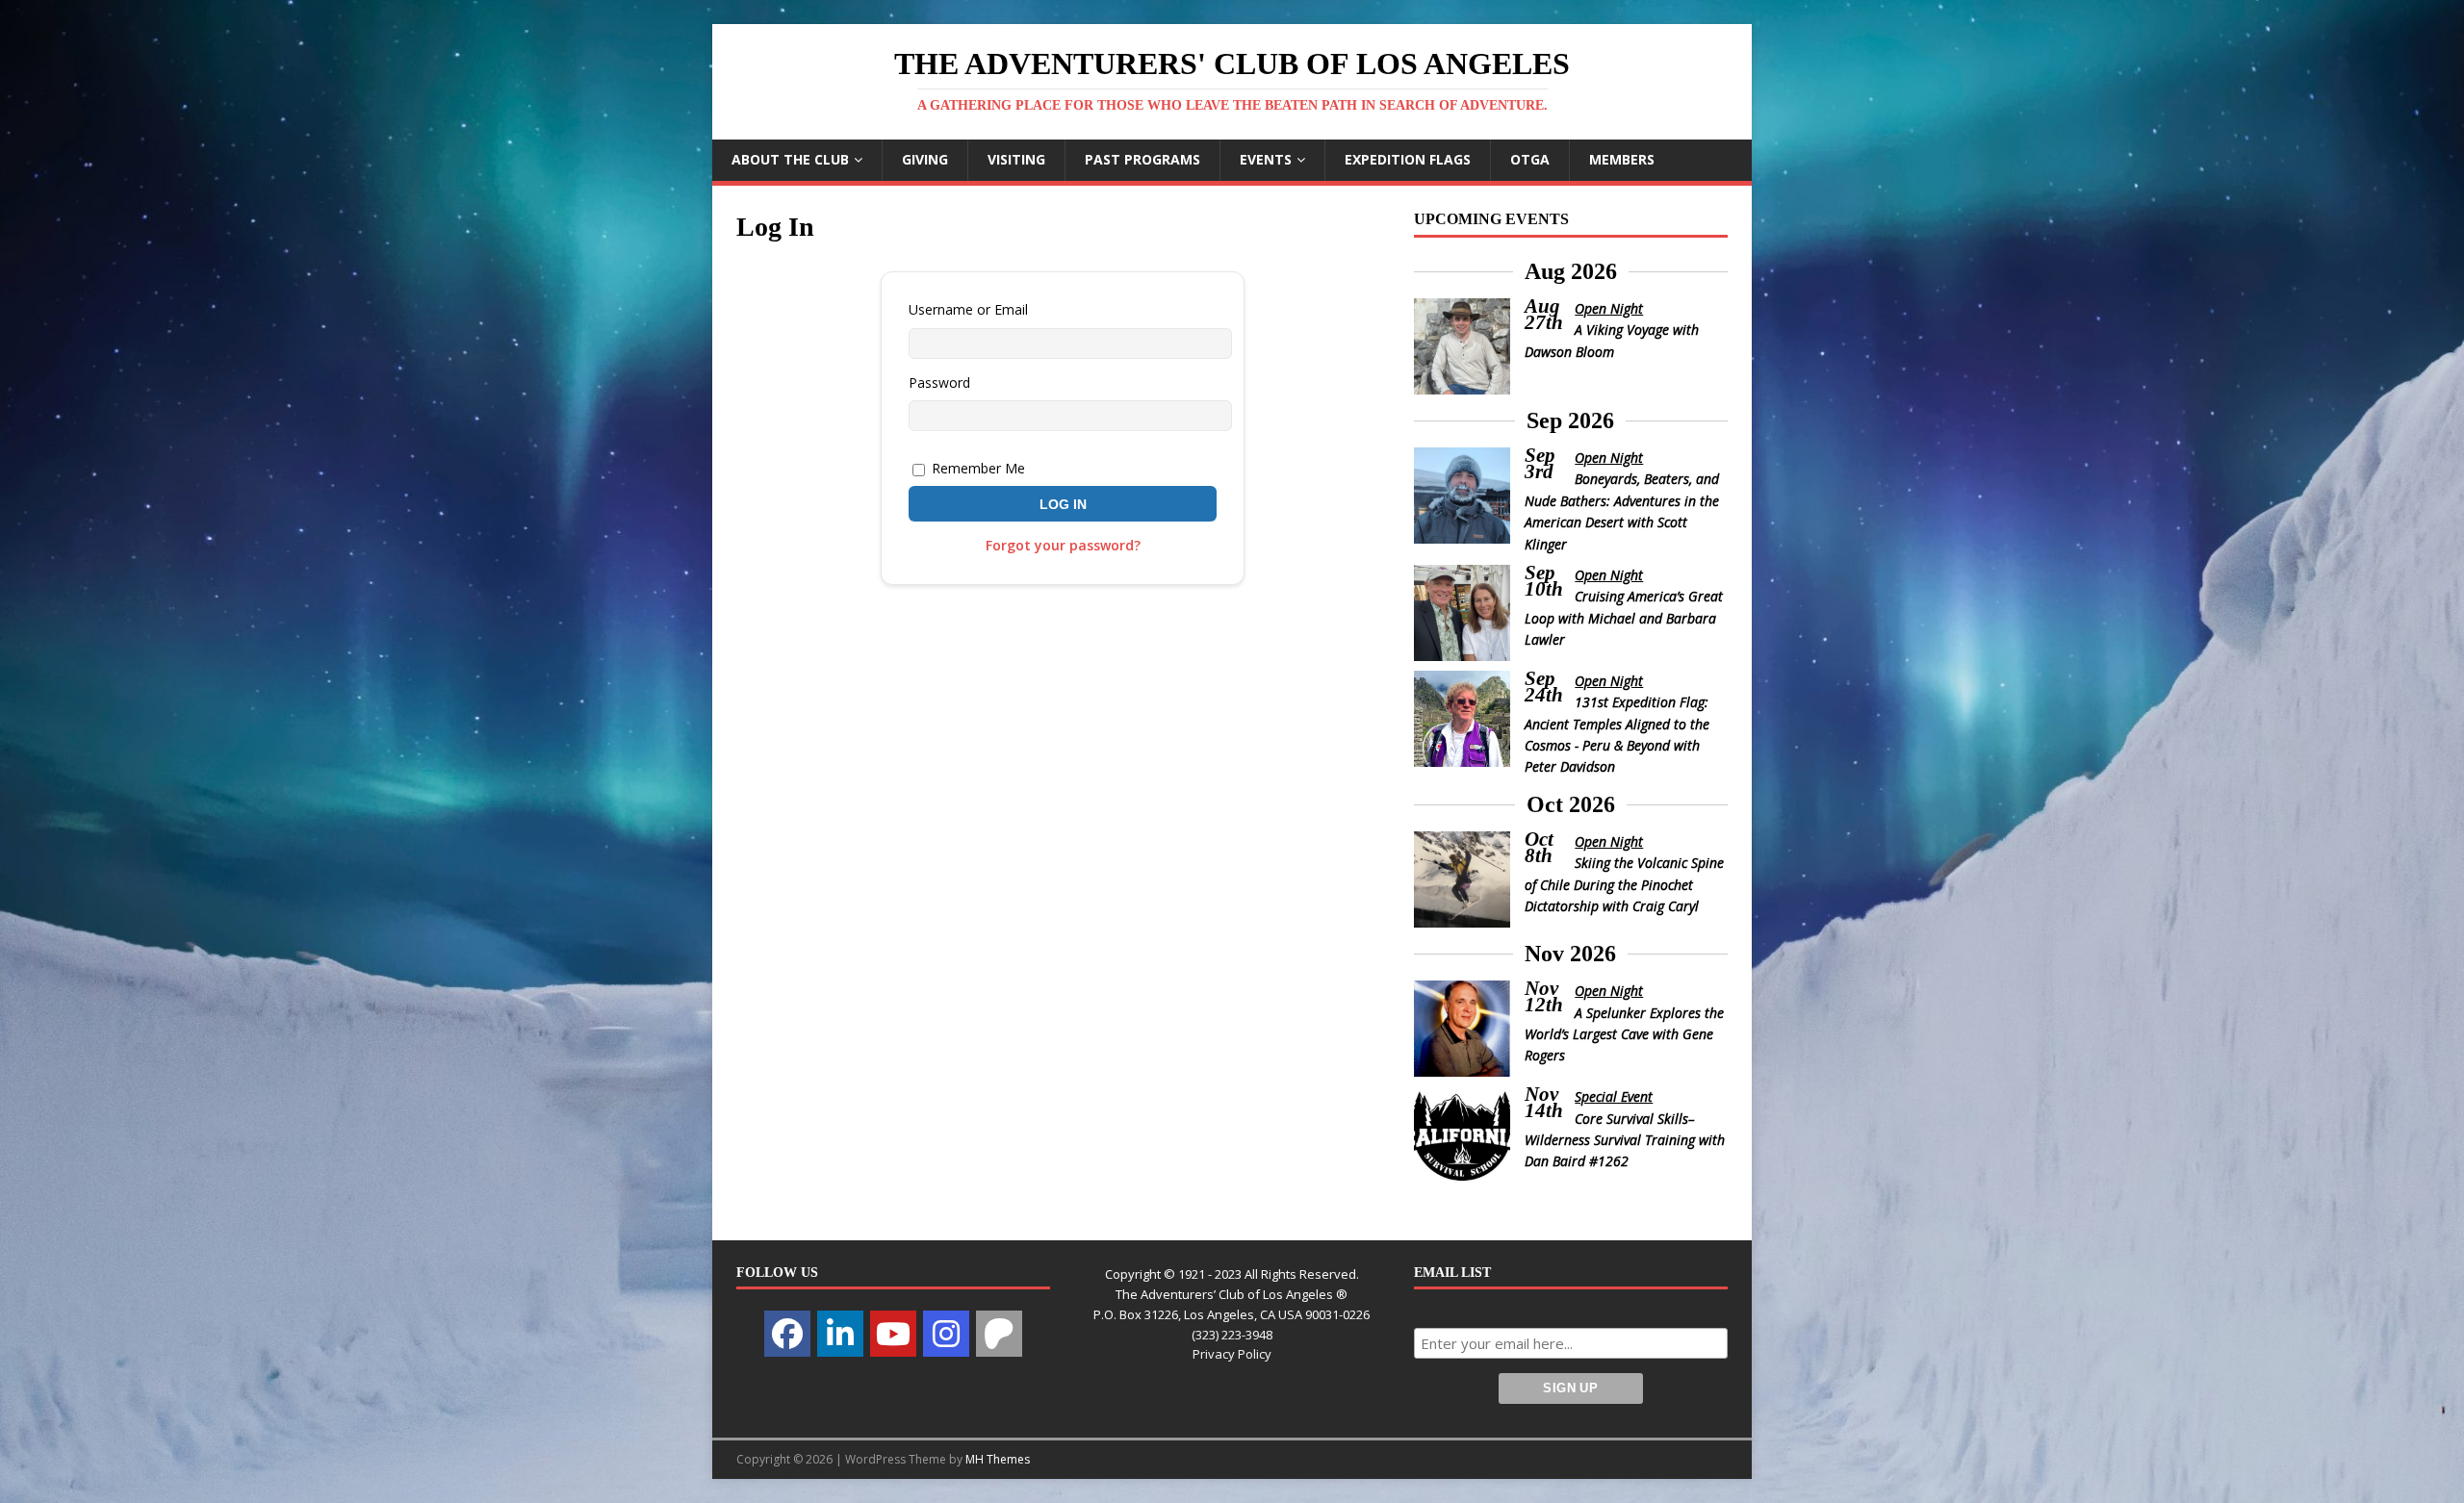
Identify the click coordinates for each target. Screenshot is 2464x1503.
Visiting (1016, 159)
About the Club (790, 159)
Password (939, 382)
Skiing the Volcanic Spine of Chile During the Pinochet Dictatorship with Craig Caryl (1625, 884)
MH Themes (998, 1459)
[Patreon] (999, 1334)
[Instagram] (946, 1334)
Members (1622, 159)
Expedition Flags (1408, 159)
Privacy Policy (1232, 1354)
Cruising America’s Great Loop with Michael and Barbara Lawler (1624, 618)
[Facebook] (787, 1334)
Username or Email (968, 309)
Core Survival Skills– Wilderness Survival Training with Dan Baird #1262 (1625, 1140)
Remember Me (976, 468)
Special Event (1614, 1096)
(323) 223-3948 (1232, 1335)
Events (1266, 159)
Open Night (1609, 308)
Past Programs (1142, 159)
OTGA (1530, 159)
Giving (925, 159)
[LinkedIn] (840, 1334)
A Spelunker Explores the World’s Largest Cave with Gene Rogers (1625, 1034)
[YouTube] (893, 1334)
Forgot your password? (1063, 545)
